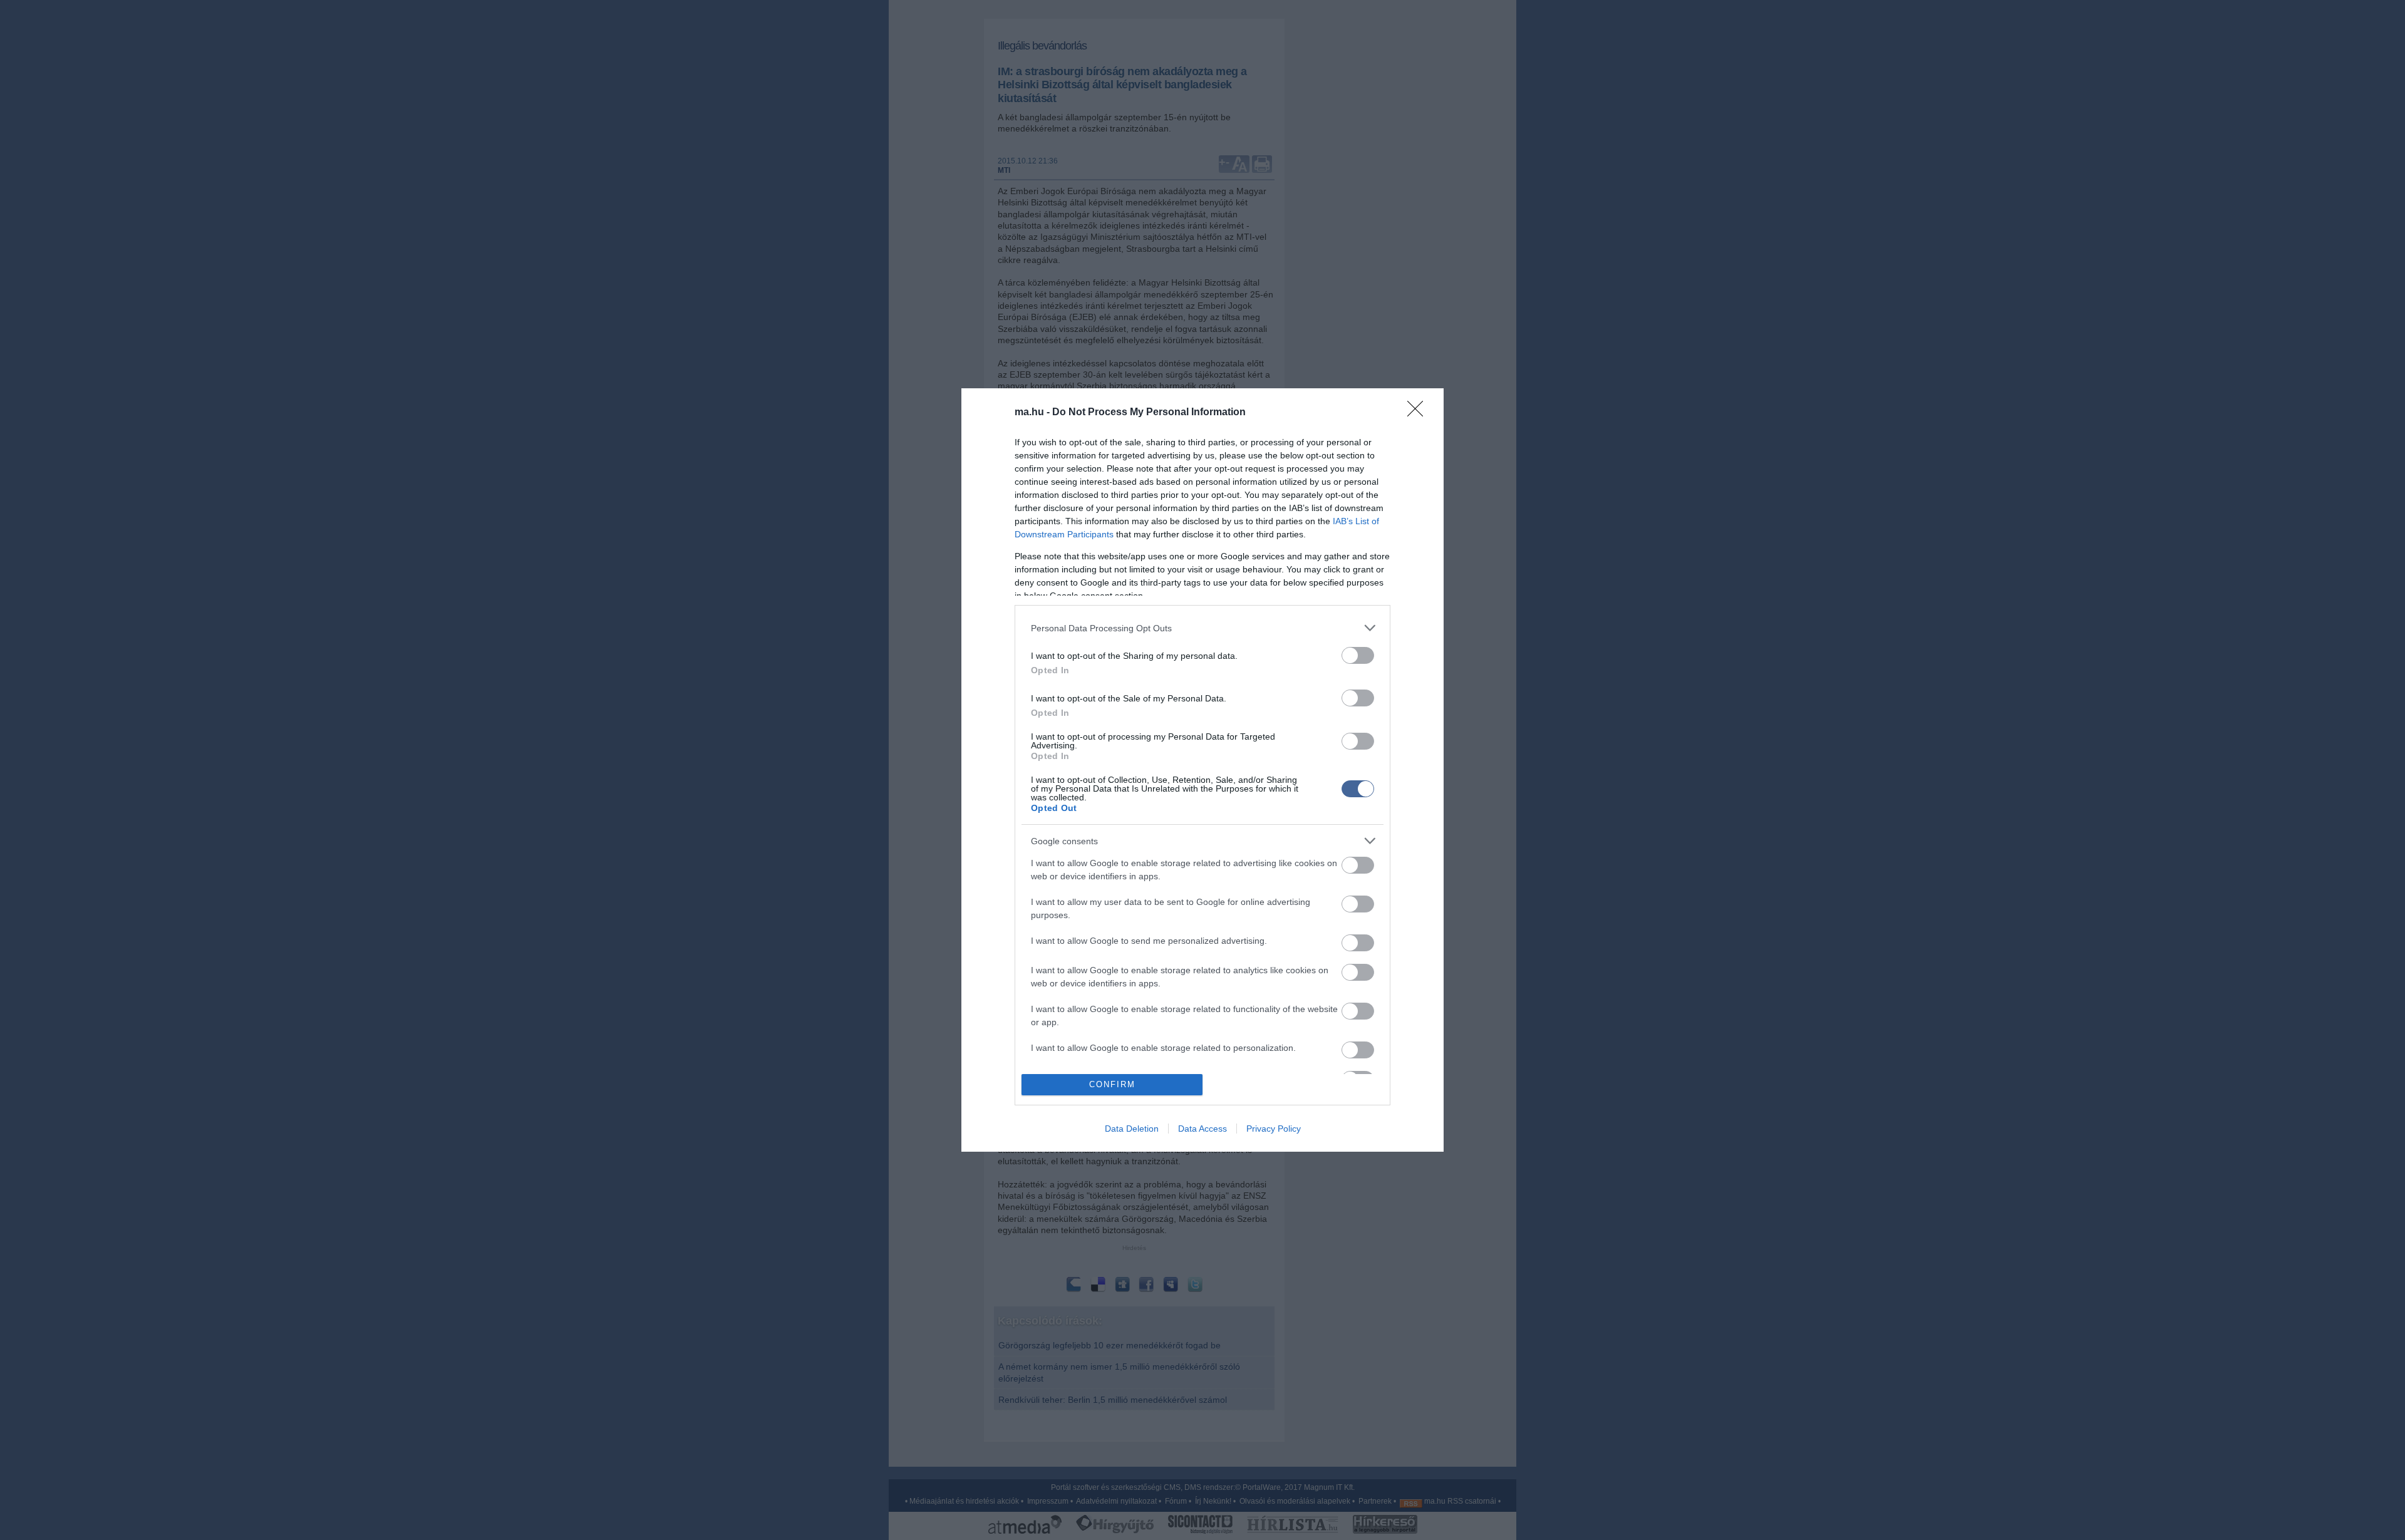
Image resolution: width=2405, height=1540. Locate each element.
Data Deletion (1132, 1129)
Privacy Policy (1274, 1129)
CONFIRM (1112, 1084)
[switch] (1358, 655)
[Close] (1419, 413)
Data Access (1202, 1129)
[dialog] (1202, 770)
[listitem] (1202, 628)
